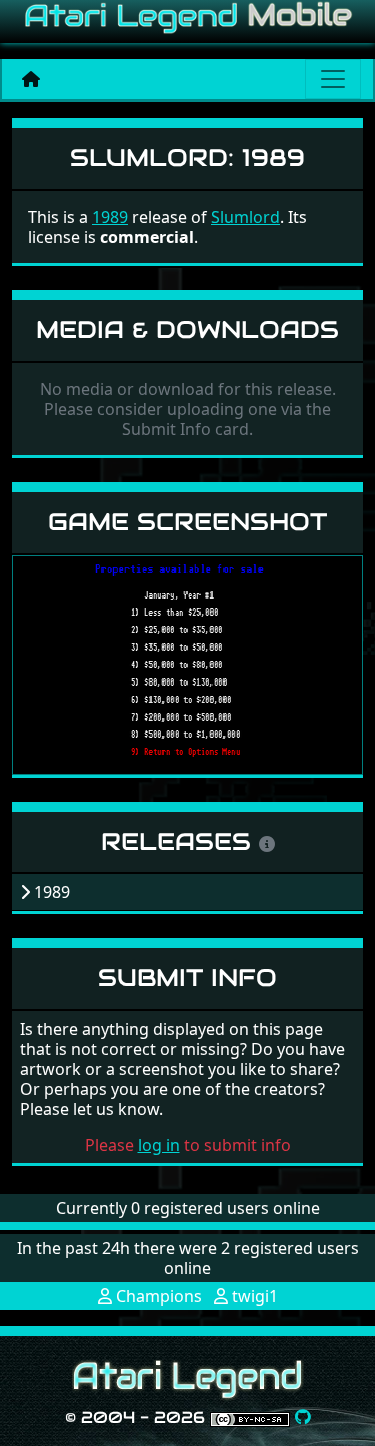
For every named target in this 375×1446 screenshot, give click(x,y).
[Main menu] (333, 79)
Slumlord (245, 217)
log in (159, 1145)
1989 (110, 217)
